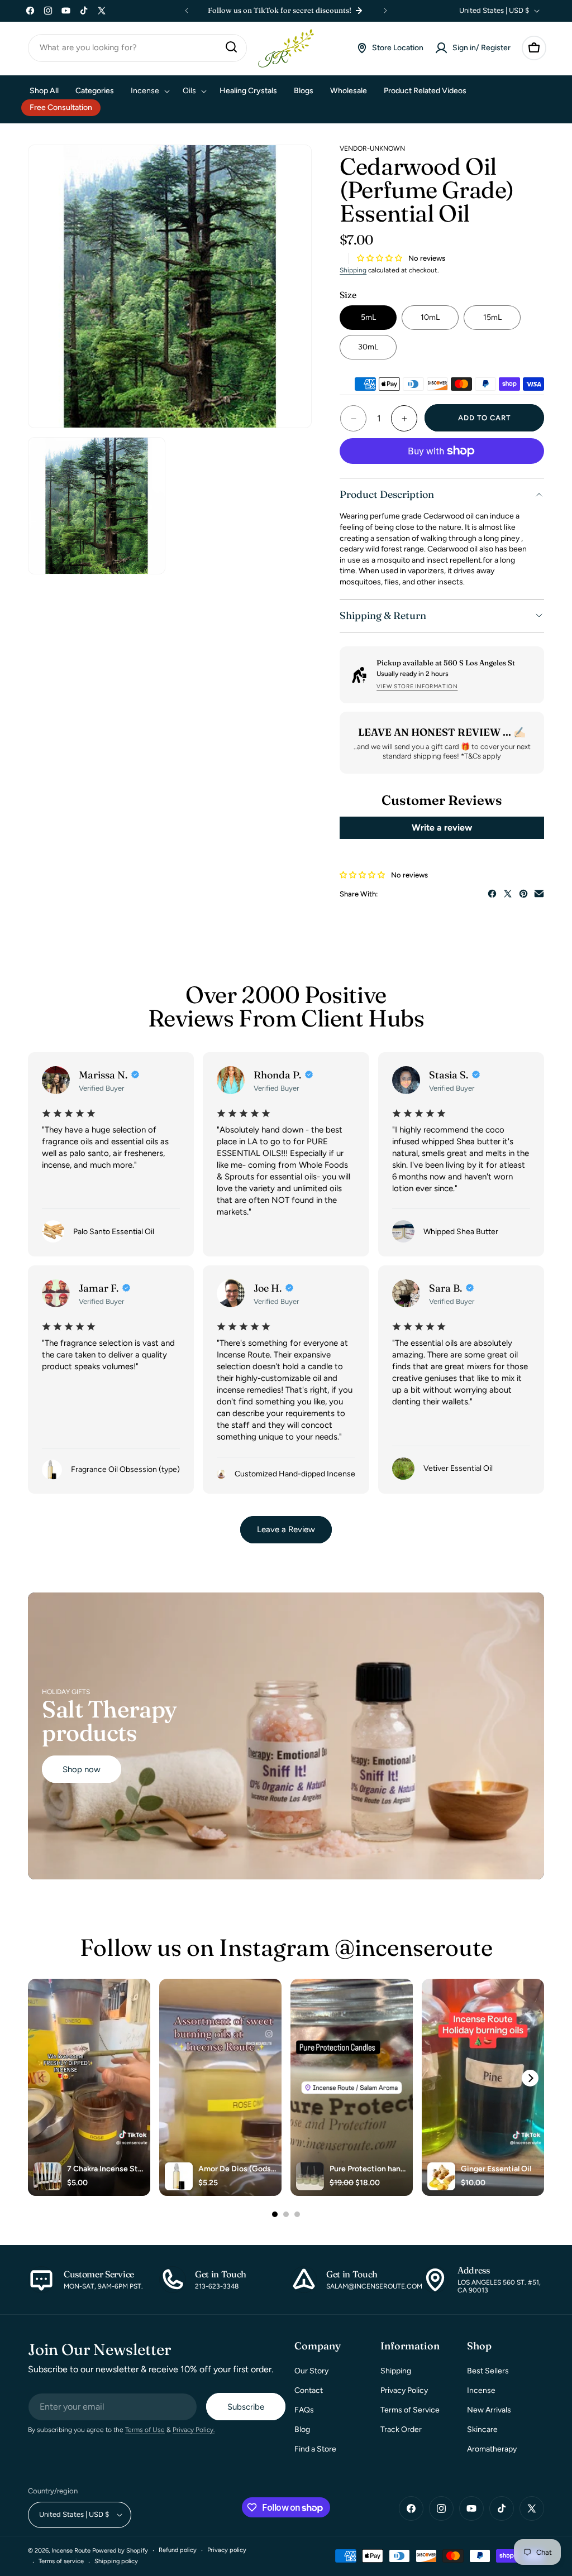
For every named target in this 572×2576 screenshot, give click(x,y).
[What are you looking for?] (231, 47)
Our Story (311, 2371)
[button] (534, 48)
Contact (309, 2390)
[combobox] (137, 48)
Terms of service (61, 2561)
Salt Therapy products (109, 1721)
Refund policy (178, 2550)
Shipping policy (116, 2561)
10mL (430, 317)
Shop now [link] (82, 1769)
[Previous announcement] (187, 11)
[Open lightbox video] (89, 2087)
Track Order (401, 2429)
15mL (492, 317)
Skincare (482, 2429)
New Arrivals (489, 2410)
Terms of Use (145, 2430)
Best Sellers (488, 2371)
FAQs (304, 2410)
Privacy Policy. (194, 2430)
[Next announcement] (385, 11)
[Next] (530, 2078)
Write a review (442, 828)
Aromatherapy (492, 2449)
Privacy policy (227, 2550)
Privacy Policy (404, 2390)
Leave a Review (286, 1529)
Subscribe (246, 2407)
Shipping (353, 270)
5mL (368, 317)
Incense (481, 2390)
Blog (302, 2429)
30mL (368, 347)
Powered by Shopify (120, 2551)
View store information (417, 686)
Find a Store (315, 2449)
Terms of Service (410, 2410)
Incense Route (71, 2551)
